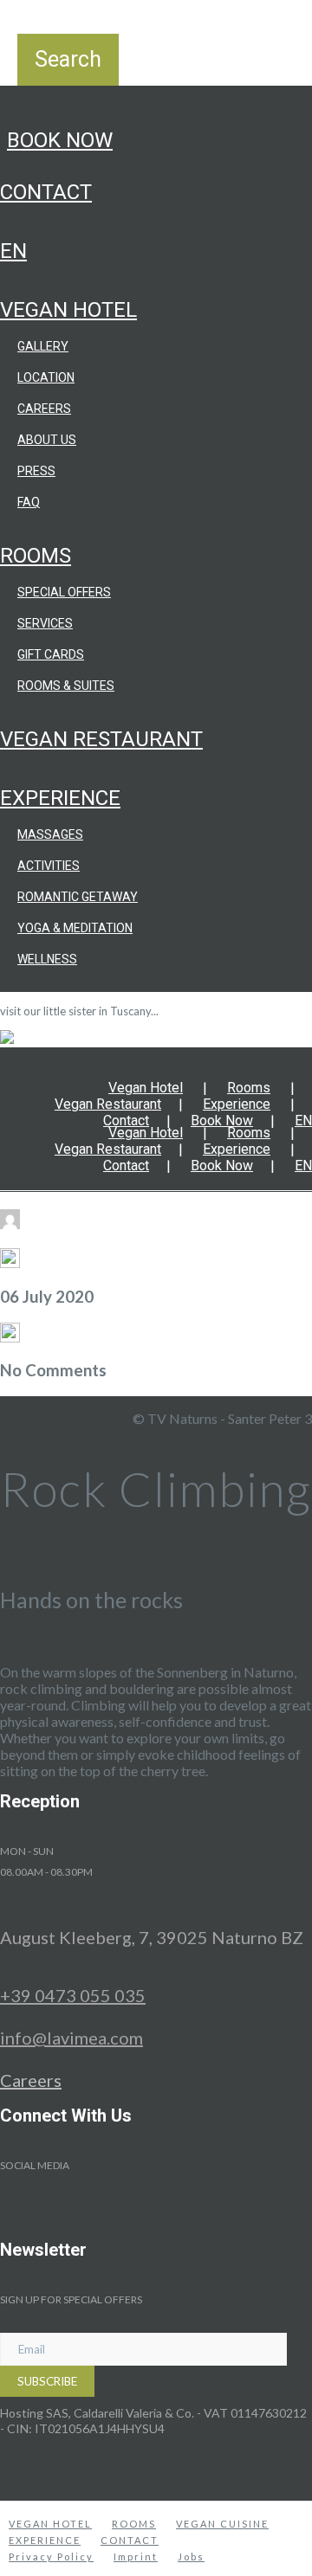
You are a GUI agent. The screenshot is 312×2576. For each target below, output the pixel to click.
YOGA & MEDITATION (75, 928)
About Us (47, 440)
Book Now (60, 140)
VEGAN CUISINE (222, 2524)
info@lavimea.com (71, 2038)
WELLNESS (47, 959)
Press (36, 471)
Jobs (191, 2557)
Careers (44, 409)
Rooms (36, 556)
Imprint (136, 2557)
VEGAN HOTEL (50, 2524)
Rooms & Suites (66, 686)
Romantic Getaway (78, 897)
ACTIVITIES (49, 866)
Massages (50, 834)
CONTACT (130, 2540)
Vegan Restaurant (101, 739)
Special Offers (64, 592)
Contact (46, 192)
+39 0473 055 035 (73, 1995)
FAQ (29, 502)
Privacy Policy (51, 2557)
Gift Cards (51, 654)
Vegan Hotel (68, 310)
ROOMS (134, 2524)
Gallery (43, 346)
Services (45, 623)
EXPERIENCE (45, 2540)
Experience (60, 798)
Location (46, 377)
